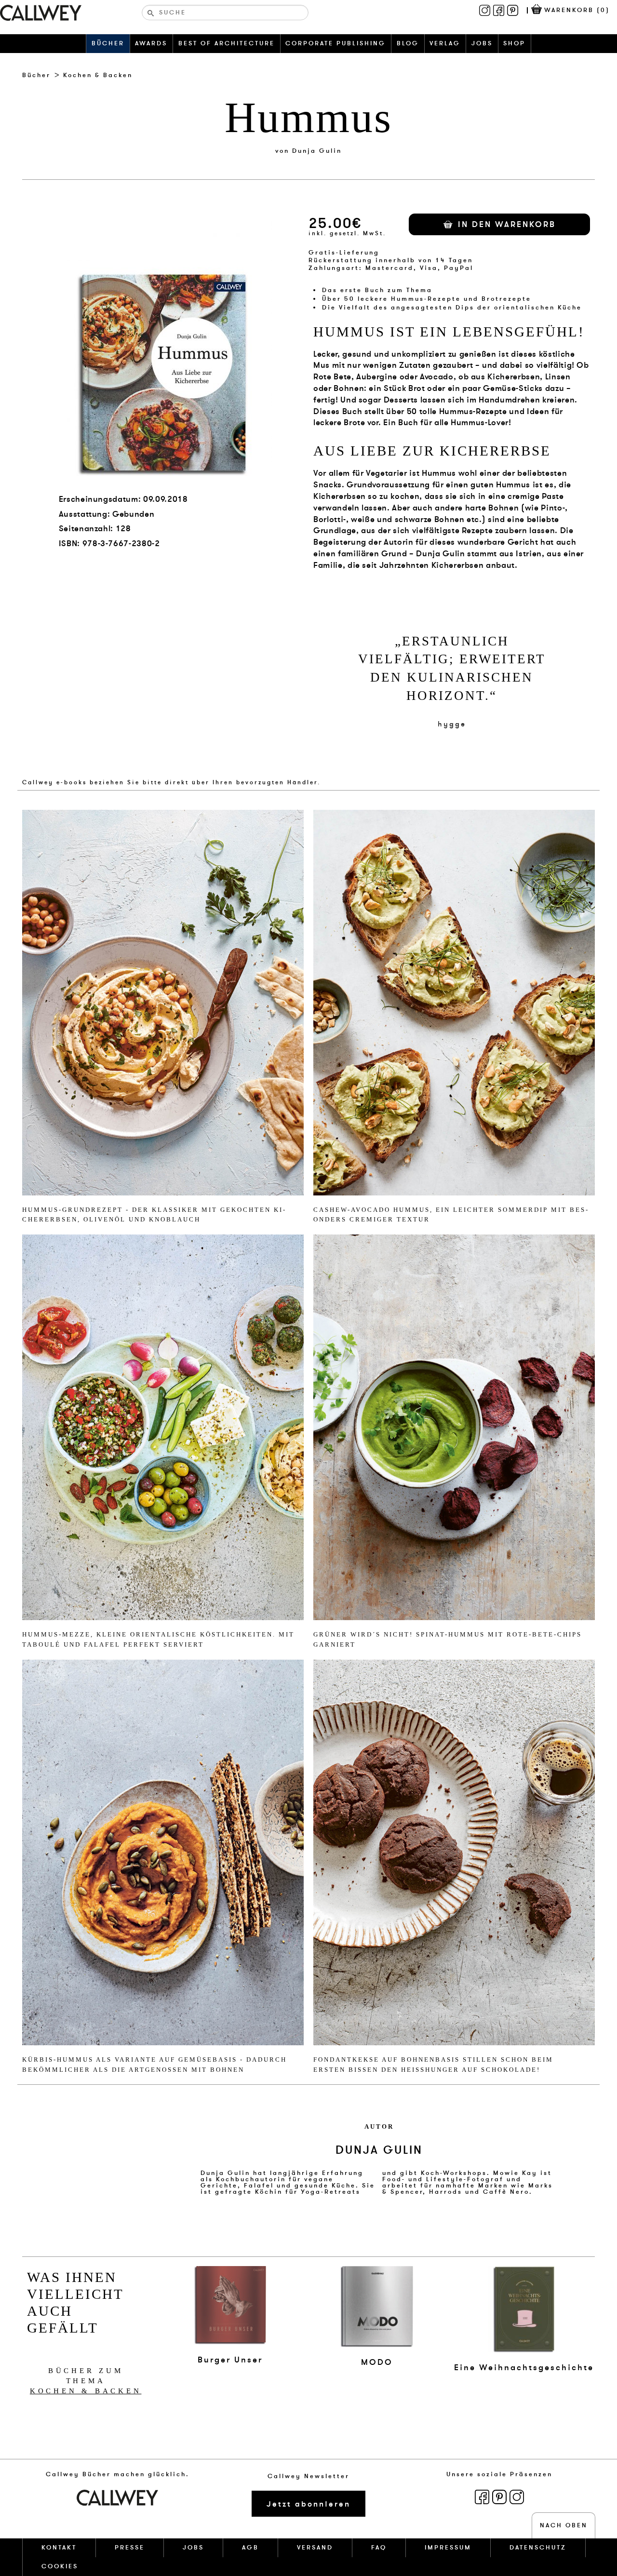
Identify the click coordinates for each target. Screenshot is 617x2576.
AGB (250, 2548)
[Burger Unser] (230, 2305)
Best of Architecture (227, 43)
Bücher (108, 43)
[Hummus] (163, 1001)
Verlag (445, 43)
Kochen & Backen (98, 75)
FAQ (379, 2548)
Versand (315, 2548)
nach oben (564, 2525)
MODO (377, 2362)
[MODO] (377, 2307)
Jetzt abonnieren (308, 2504)
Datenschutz (538, 2548)
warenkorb (577, 10)
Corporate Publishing (335, 43)
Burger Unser (230, 2360)
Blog (408, 43)
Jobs (482, 43)
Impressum (448, 2548)
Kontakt (59, 2548)
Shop (514, 43)
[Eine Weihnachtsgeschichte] (524, 2309)
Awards (151, 43)
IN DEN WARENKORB (507, 224)
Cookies (60, 2566)
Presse (130, 2548)
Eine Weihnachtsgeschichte (524, 2368)
